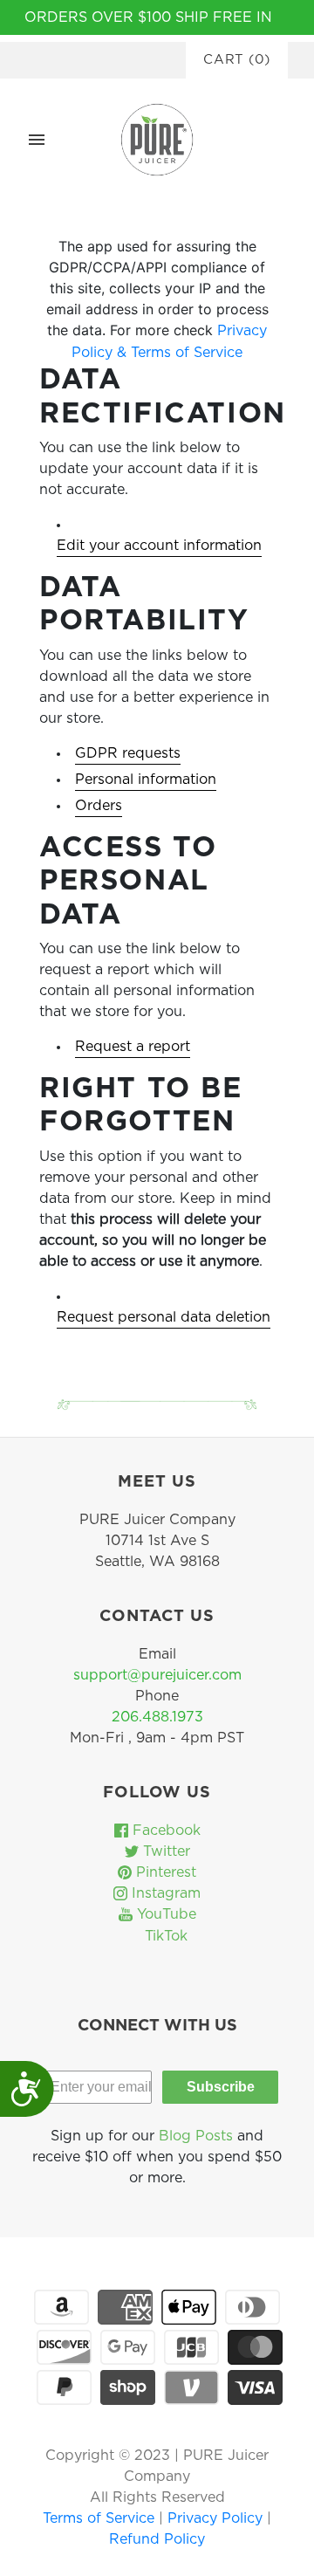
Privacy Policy (217, 2518)
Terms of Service (101, 2518)
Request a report (133, 1047)
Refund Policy (157, 2539)
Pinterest (164, 1872)
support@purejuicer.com (157, 1675)
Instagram (164, 1893)
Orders (99, 806)
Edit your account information (159, 546)
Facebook (164, 1831)
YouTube (164, 1914)
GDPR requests (128, 753)
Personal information (146, 780)
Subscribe (221, 2087)
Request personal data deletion (164, 1317)
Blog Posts (196, 2136)
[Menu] (37, 140)
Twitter (164, 1851)
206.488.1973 (157, 1717)
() (237, 60)
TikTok (164, 1936)
